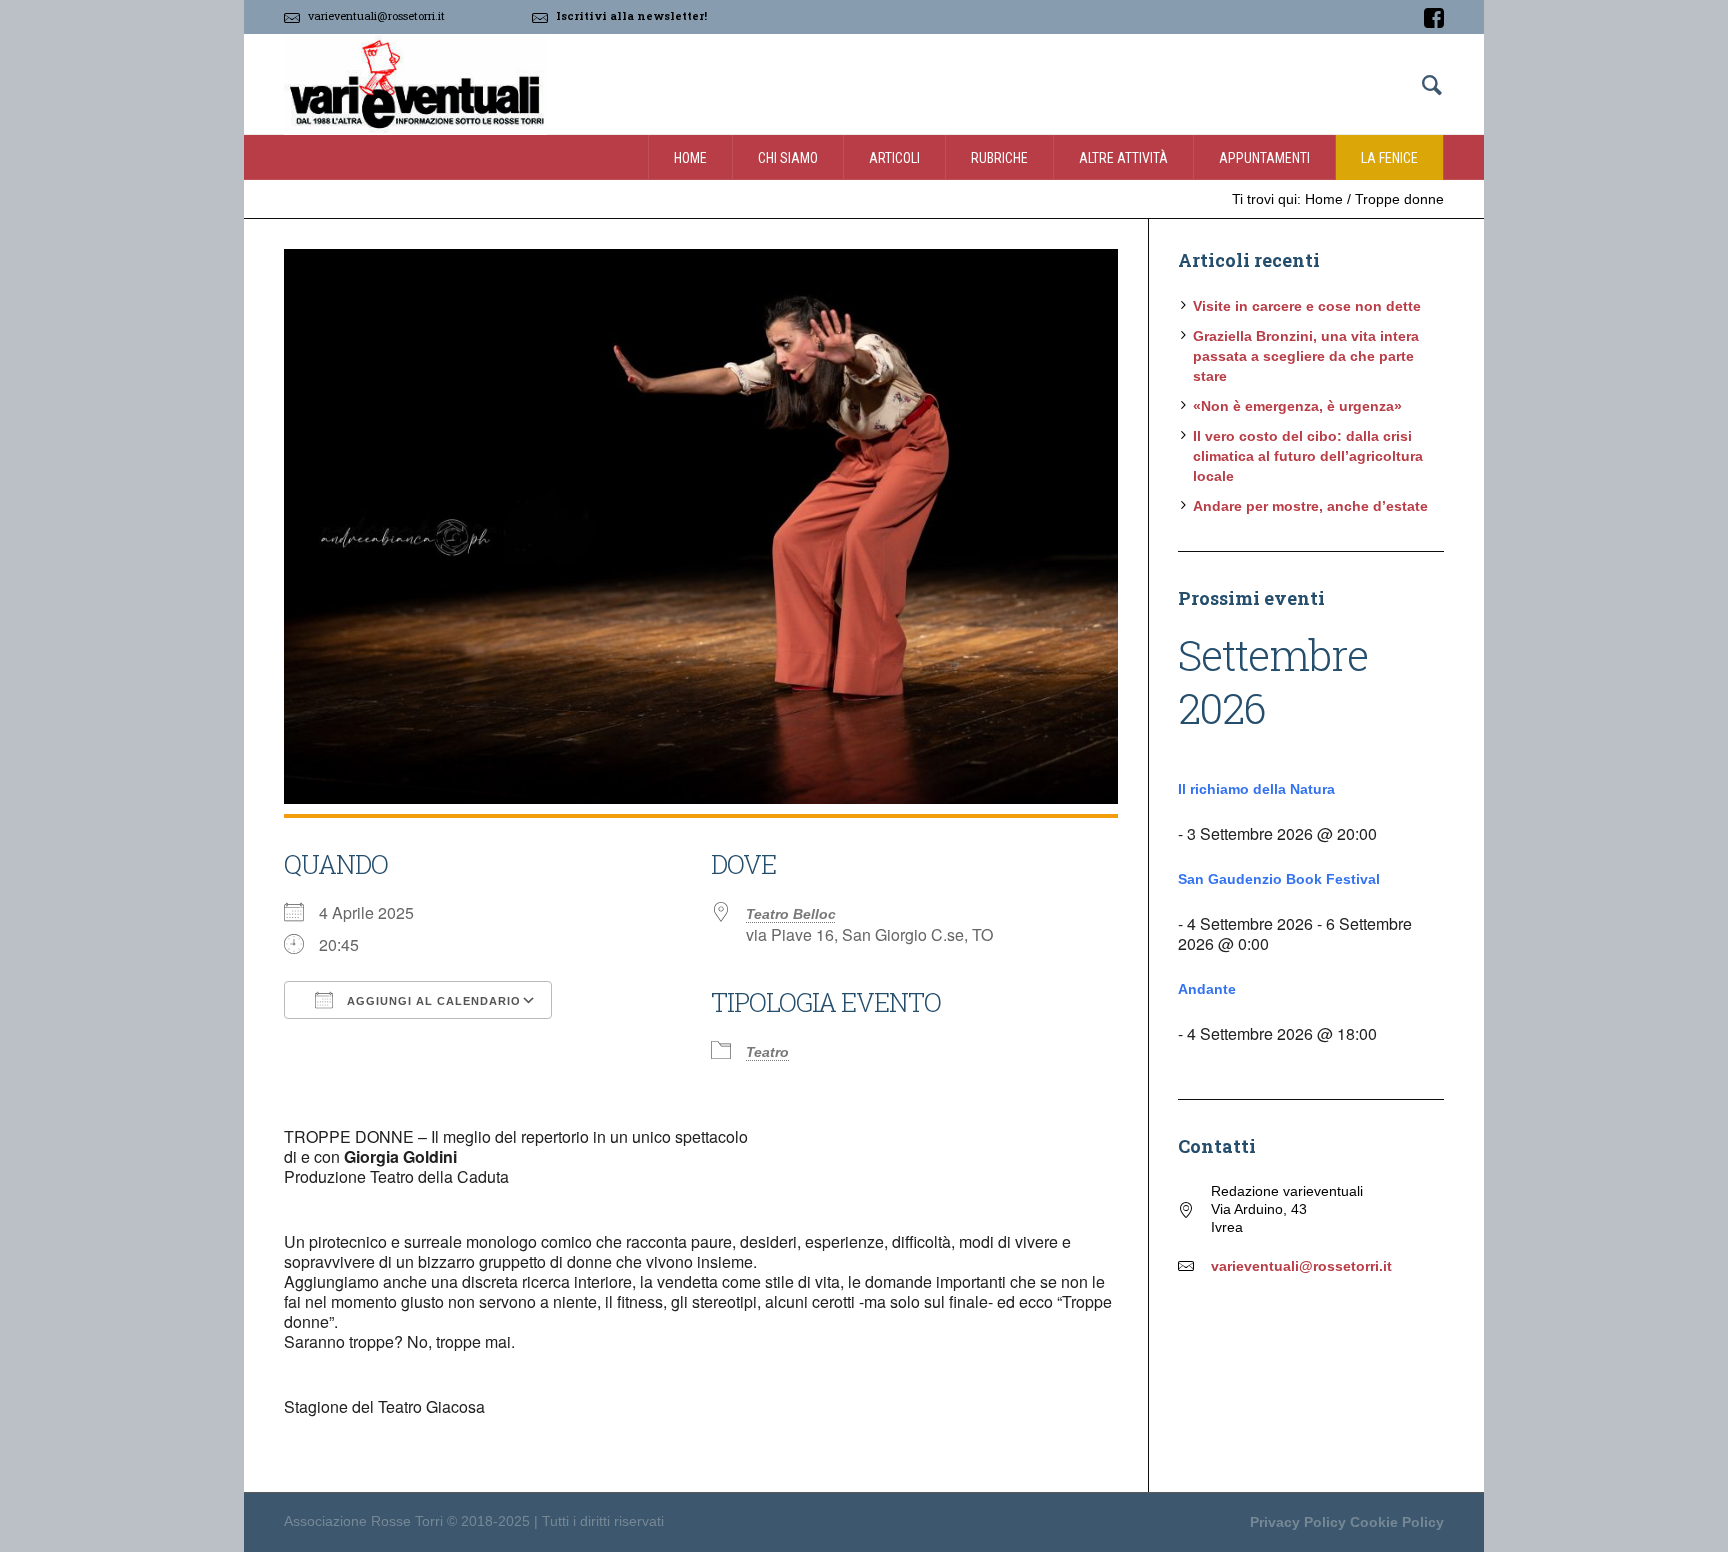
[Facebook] (1434, 18)
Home (1324, 199)
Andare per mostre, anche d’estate (1310, 506)
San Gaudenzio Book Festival (1279, 879)
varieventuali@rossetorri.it (376, 15)
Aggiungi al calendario (432, 1001)
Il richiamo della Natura (1256, 789)
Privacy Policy (1298, 1522)
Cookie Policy (1397, 1522)
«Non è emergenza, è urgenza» (1297, 406)
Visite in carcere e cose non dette (1307, 306)
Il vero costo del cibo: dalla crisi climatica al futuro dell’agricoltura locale (1308, 456)
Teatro (767, 1052)
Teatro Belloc (791, 914)
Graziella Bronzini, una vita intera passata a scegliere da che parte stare (1306, 356)
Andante (1207, 989)
